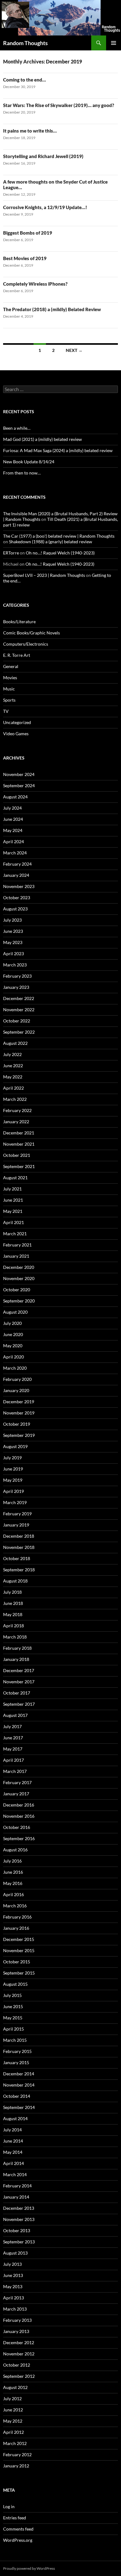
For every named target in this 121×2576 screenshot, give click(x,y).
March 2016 (15, 1906)
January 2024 (16, 875)
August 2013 (15, 2253)
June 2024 (13, 819)
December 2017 (19, 1670)
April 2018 (13, 1626)
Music (9, 689)
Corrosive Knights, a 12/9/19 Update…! (45, 207)
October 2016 (17, 1827)
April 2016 (13, 1894)
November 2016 (19, 1816)
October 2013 (17, 2230)
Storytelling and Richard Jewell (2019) (43, 156)
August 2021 (15, 1178)
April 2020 (13, 1357)
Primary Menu (114, 43)
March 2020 (15, 1368)
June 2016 (13, 1872)
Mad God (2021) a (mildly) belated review (43, 439)
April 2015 (13, 2029)
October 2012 (17, 2365)
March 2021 (15, 1234)
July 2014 (12, 2130)
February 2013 (17, 2320)
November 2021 (19, 1144)
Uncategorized (17, 722)
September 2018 (19, 1570)
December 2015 (19, 1939)
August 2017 (15, 1715)
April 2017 (13, 1760)
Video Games (16, 734)
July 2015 (12, 1995)
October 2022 (17, 1021)
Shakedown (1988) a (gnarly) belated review (51, 542)
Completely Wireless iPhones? (35, 284)
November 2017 (19, 1682)
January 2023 (16, 987)
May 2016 (13, 1883)
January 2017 (16, 1794)
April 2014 (13, 2163)
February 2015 (17, 2051)
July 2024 (12, 808)
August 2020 (15, 1312)
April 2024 (13, 842)
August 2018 (15, 1581)
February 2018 (17, 1648)
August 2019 (15, 1446)
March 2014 (15, 2174)
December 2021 (19, 1133)
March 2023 (15, 965)
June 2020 (13, 1334)
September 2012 (19, 2376)
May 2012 (13, 2421)
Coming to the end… (25, 80)
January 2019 (16, 1525)
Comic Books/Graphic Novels (31, 633)
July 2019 (12, 1458)
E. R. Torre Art (17, 655)
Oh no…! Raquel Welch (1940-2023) (60, 553)
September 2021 (19, 1166)
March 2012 (15, 2443)
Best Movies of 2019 (25, 258)
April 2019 (13, 1491)
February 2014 (17, 2186)
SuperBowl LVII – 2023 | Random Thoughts (44, 575)
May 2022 (13, 1077)
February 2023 (17, 976)
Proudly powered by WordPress (29, 2568)
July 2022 (12, 1054)
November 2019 (19, 1413)
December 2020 (19, 1267)
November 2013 (19, 2219)
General (11, 666)
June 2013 (13, 2275)
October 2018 (17, 1558)
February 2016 (17, 1917)
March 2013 (15, 2309)
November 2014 (19, 2085)
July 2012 (12, 2398)
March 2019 (15, 1502)
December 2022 (19, 998)
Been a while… (17, 428)
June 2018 (13, 1603)
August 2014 (15, 2118)
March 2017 (15, 1771)
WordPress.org (18, 2540)
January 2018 (16, 1659)
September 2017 (19, 1704)
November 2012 (19, 2354)
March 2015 (15, 2040)
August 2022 (15, 1043)
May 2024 (13, 830)
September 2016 (19, 1838)
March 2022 (15, 1099)
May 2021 (13, 1211)
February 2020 (17, 1379)
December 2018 (19, 1536)
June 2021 (13, 1200)
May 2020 (13, 1346)
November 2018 (19, 1547)
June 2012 (13, 2410)
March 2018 (15, 1637)
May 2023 (13, 942)
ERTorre (11, 553)
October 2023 (17, 898)
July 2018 (12, 1592)
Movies (10, 678)
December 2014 (19, 2074)
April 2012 (13, 2432)
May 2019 (13, 1480)
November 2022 (19, 1010)
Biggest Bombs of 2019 (28, 233)
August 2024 (15, 797)
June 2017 (13, 1738)
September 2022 (19, 1032)
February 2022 (17, 1110)
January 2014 (16, 2197)
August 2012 (15, 2387)
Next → (74, 350)
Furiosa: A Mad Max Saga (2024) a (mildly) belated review (58, 450)
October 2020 (17, 1290)
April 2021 (13, 1222)
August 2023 (15, 909)
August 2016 (15, 1850)
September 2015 (19, 1973)
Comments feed (18, 2529)
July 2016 (12, 1861)
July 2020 (12, 1323)
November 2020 (19, 1278)
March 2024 (15, 853)
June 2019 (13, 1469)
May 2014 (13, 2152)
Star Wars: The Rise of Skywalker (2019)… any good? (59, 105)
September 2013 (19, 2242)
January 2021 (16, 1256)
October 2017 (17, 1693)
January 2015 (16, 2062)
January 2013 (16, 2331)
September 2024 (19, 785)
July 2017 (12, 1726)
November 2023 (19, 886)
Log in (9, 2506)
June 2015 (13, 2006)
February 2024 (17, 864)
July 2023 (12, 920)
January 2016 (16, 1928)
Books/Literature (19, 622)
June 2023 (13, 931)
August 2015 (15, 1984)
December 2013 (19, 2208)
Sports (9, 700)
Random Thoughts (25, 43)
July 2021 (12, 1189)
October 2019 (17, 1424)
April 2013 (13, 2298)
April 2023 (13, 954)
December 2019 (19, 1402)
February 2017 (17, 1782)
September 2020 (19, 1301)
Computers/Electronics (26, 644)
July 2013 (12, 2264)
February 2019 (17, 1514)
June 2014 (13, 2141)
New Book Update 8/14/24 (29, 462)
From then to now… (22, 473)
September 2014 (19, 2107)
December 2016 (19, 1805)
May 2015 (13, 2018)
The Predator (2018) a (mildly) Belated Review (52, 309)
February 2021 (17, 1245)
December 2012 (19, 2342)
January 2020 (16, 1390)
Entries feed (15, 2518)
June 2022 (13, 1066)
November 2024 (19, 774)
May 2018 (13, 1614)
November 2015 (19, 1950)
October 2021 (17, 1155)
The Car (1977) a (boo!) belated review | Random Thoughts (59, 536)
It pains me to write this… (30, 131)
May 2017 (13, 1749)
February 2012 (17, 2454)
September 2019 (19, 1435)
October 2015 (17, 1962)
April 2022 (13, 1088)
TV (6, 711)
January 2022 (16, 1122)
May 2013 (13, 2286)
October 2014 (17, 2096)
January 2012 (16, 2466)
